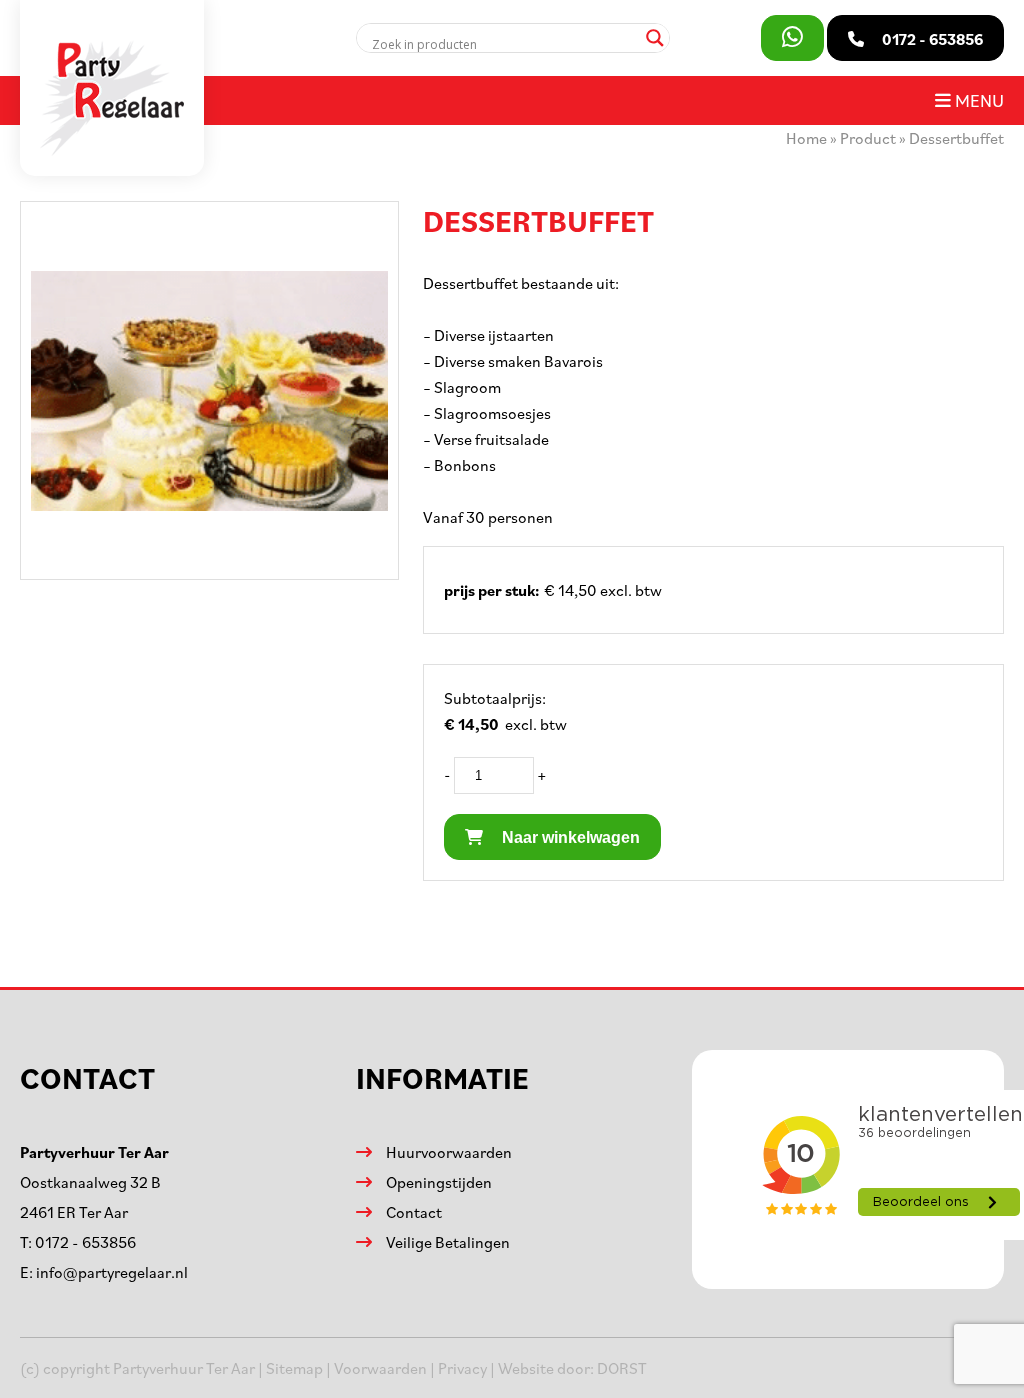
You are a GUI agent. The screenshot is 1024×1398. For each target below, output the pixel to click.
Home (806, 138)
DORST (622, 1368)
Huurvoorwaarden (449, 1152)
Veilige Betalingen (448, 1242)
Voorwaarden (380, 1368)
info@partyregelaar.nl (112, 1272)
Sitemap (294, 1368)
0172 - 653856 (85, 1242)
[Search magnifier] (655, 38)
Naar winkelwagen (569, 837)
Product (868, 138)
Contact (414, 1212)
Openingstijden (439, 1182)
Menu (977, 100)
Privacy (462, 1368)
